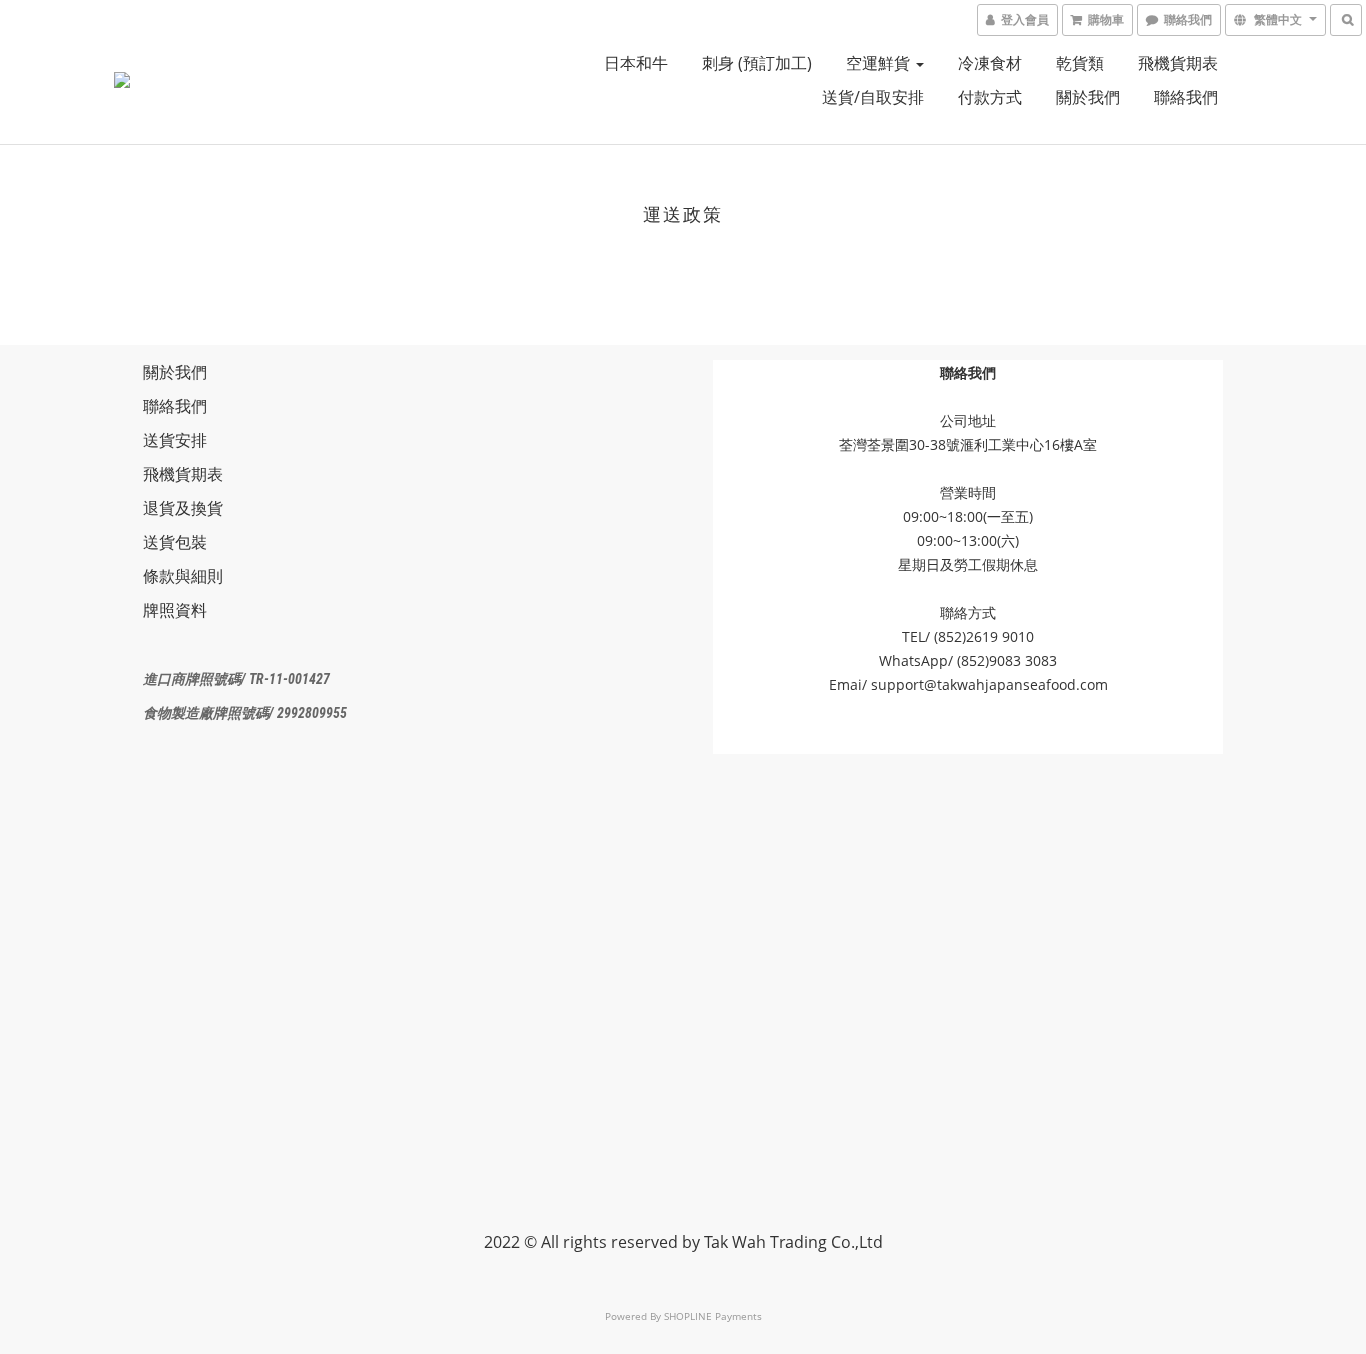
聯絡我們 (1186, 97)
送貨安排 (175, 440)
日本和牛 (636, 63)
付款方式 (990, 97)
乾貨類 (1080, 63)
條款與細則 (183, 576)
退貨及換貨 (183, 508)
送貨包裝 (175, 542)
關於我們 (1088, 97)
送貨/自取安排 (873, 97)
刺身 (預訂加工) (757, 63)
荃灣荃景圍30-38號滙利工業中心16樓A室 (968, 444)
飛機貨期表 (1178, 63)
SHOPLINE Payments (713, 1316)
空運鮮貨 (880, 63)
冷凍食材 (990, 63)
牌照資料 (175, 610)
